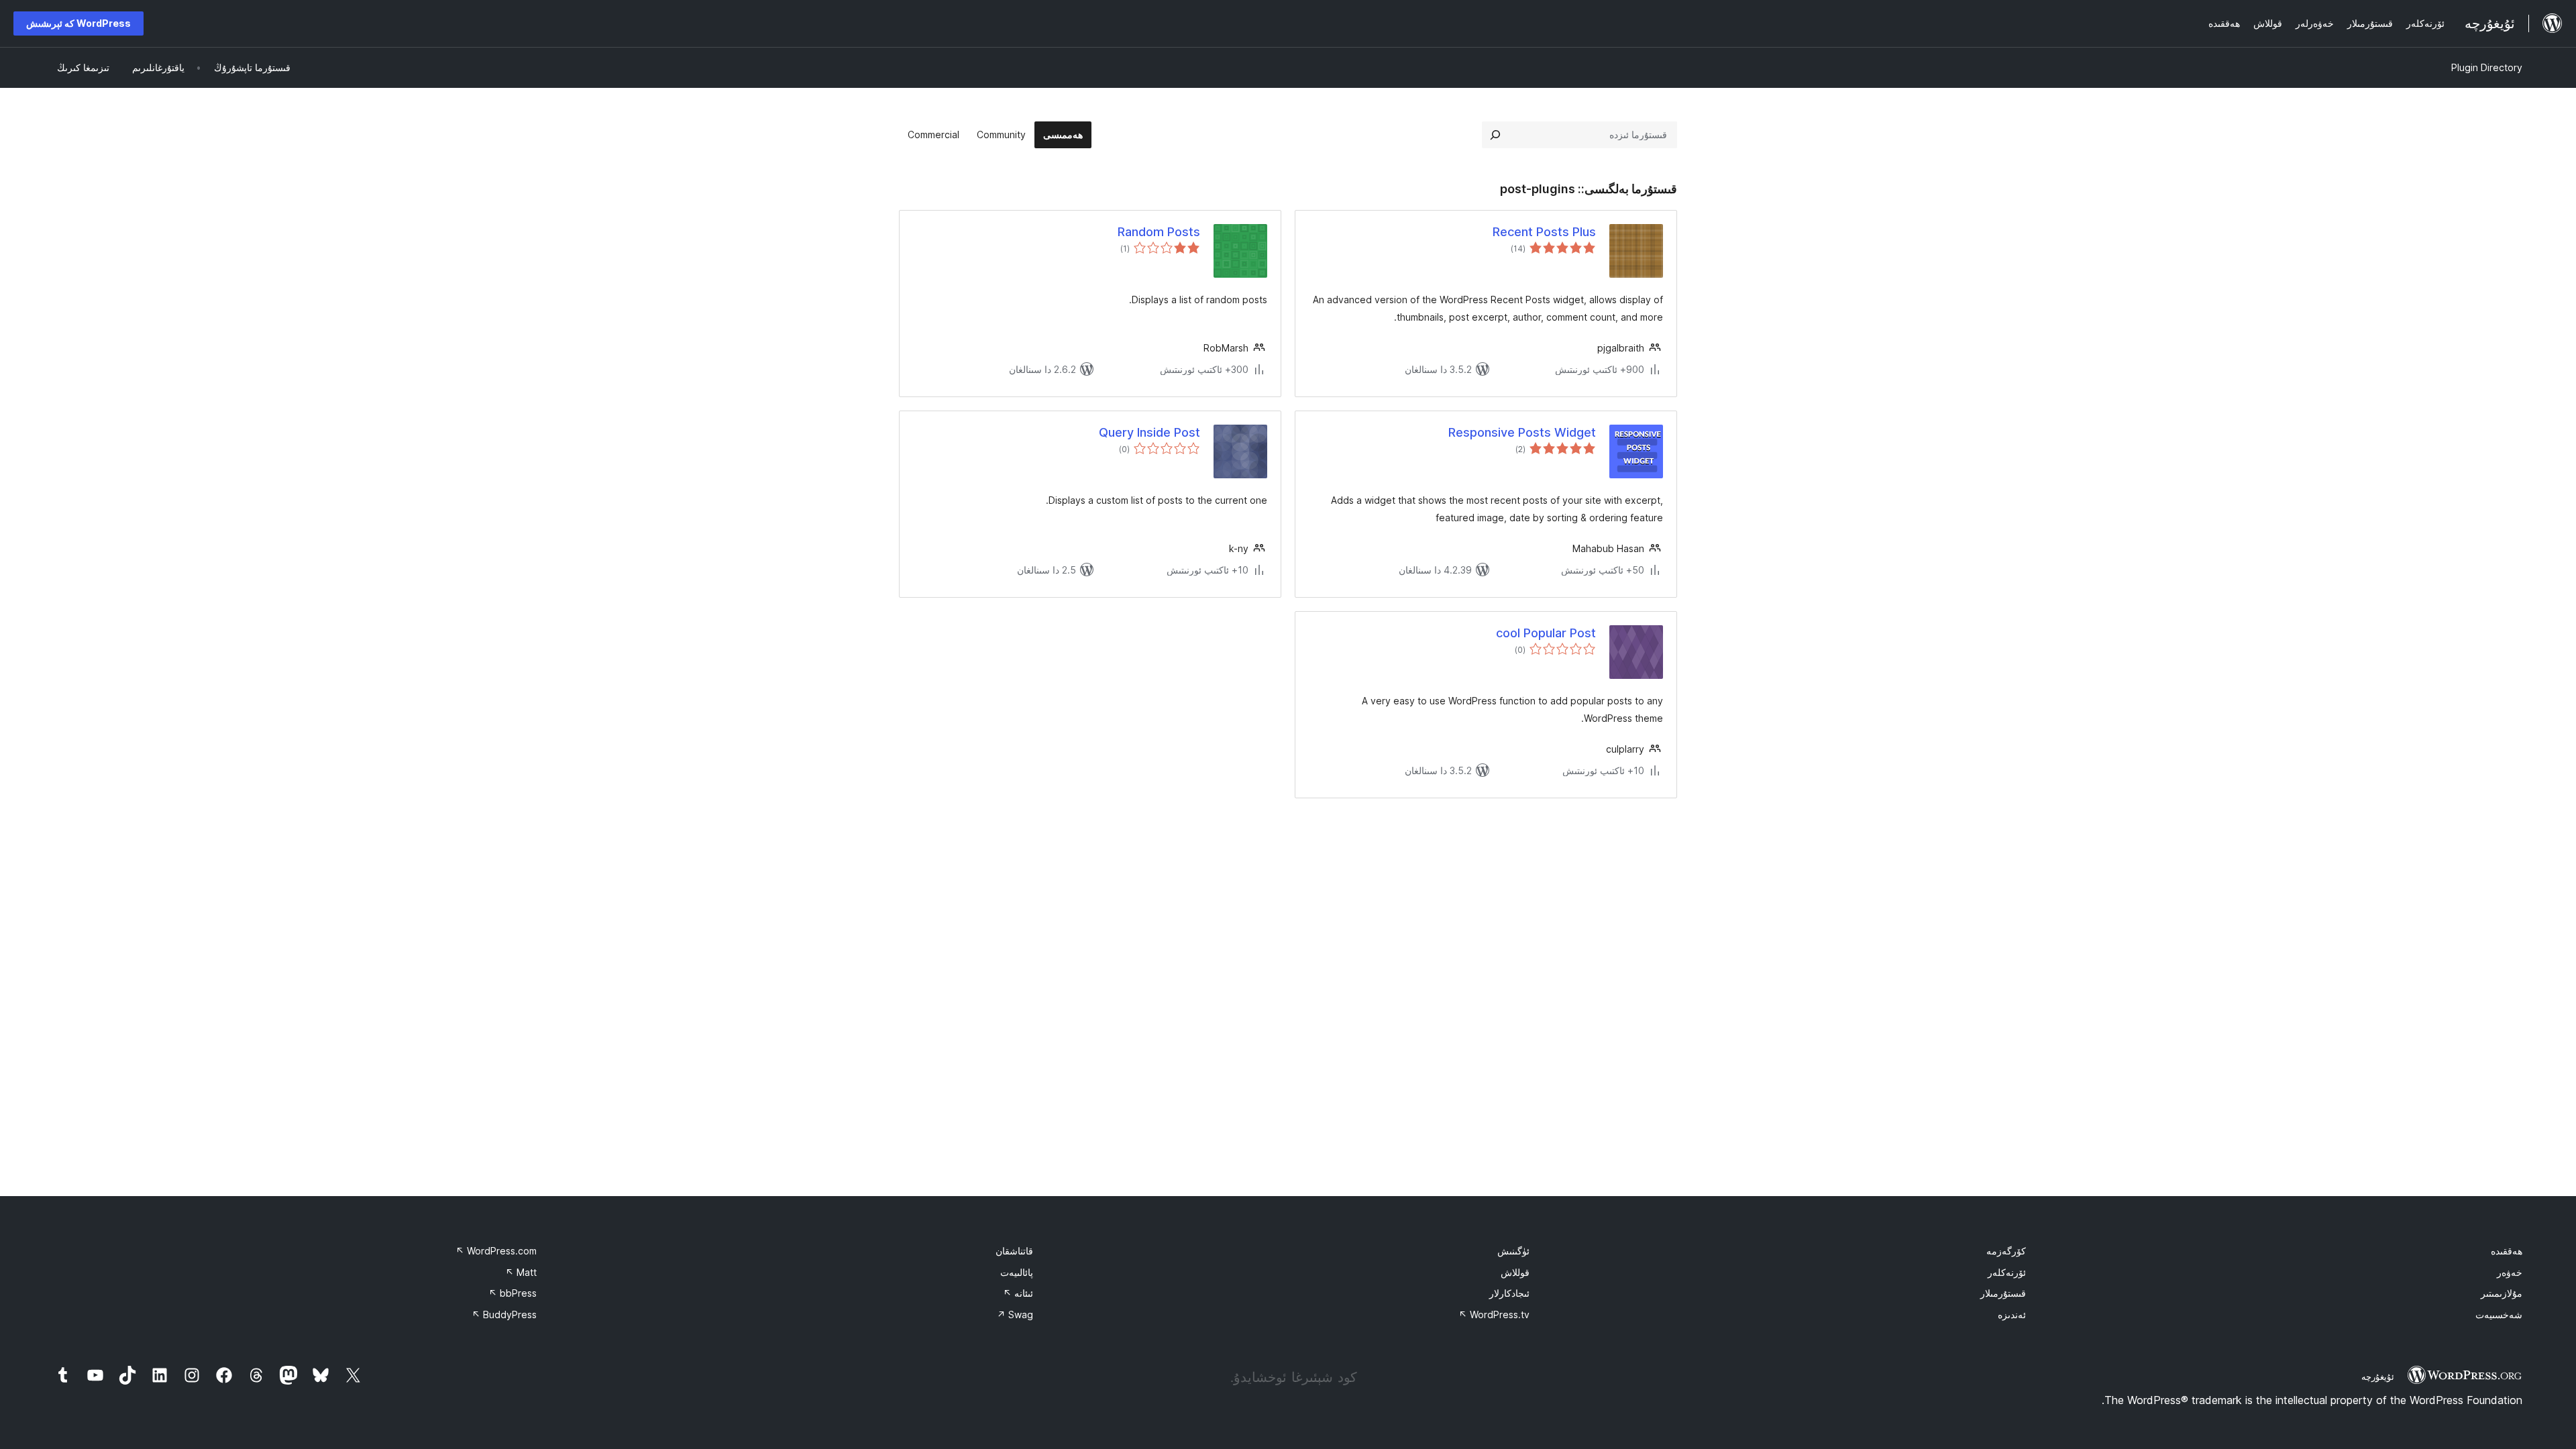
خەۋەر (2510, 1272)
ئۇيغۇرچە (2378, 1377)
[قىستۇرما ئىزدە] (1495, 135)
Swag (1015, 1314)
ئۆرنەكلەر (2007, 1272)
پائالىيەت (1017, 1272)
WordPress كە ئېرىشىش (78, 23)
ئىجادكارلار (1509, 1293)
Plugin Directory (2487, 67)
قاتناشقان (1014, 1251)
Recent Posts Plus (1544, 232)
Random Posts (1159, 232)
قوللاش (1515, 1272)
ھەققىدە (2507, 1251)
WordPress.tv (1494, 1314)
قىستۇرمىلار (2003, 1293)
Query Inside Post (1149, 432)
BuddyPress (504, 1314)
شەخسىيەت (2499, 1314)
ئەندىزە (2012, 1314)
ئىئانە (1018, 1293)
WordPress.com (496, 1251)
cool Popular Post (1546, 633)
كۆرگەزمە (2006, 1251)
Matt (521, 1272)
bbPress (513, 1293)
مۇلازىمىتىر (2502, 1293)
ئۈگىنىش (1513, 1251)
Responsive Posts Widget (1522, 432)
